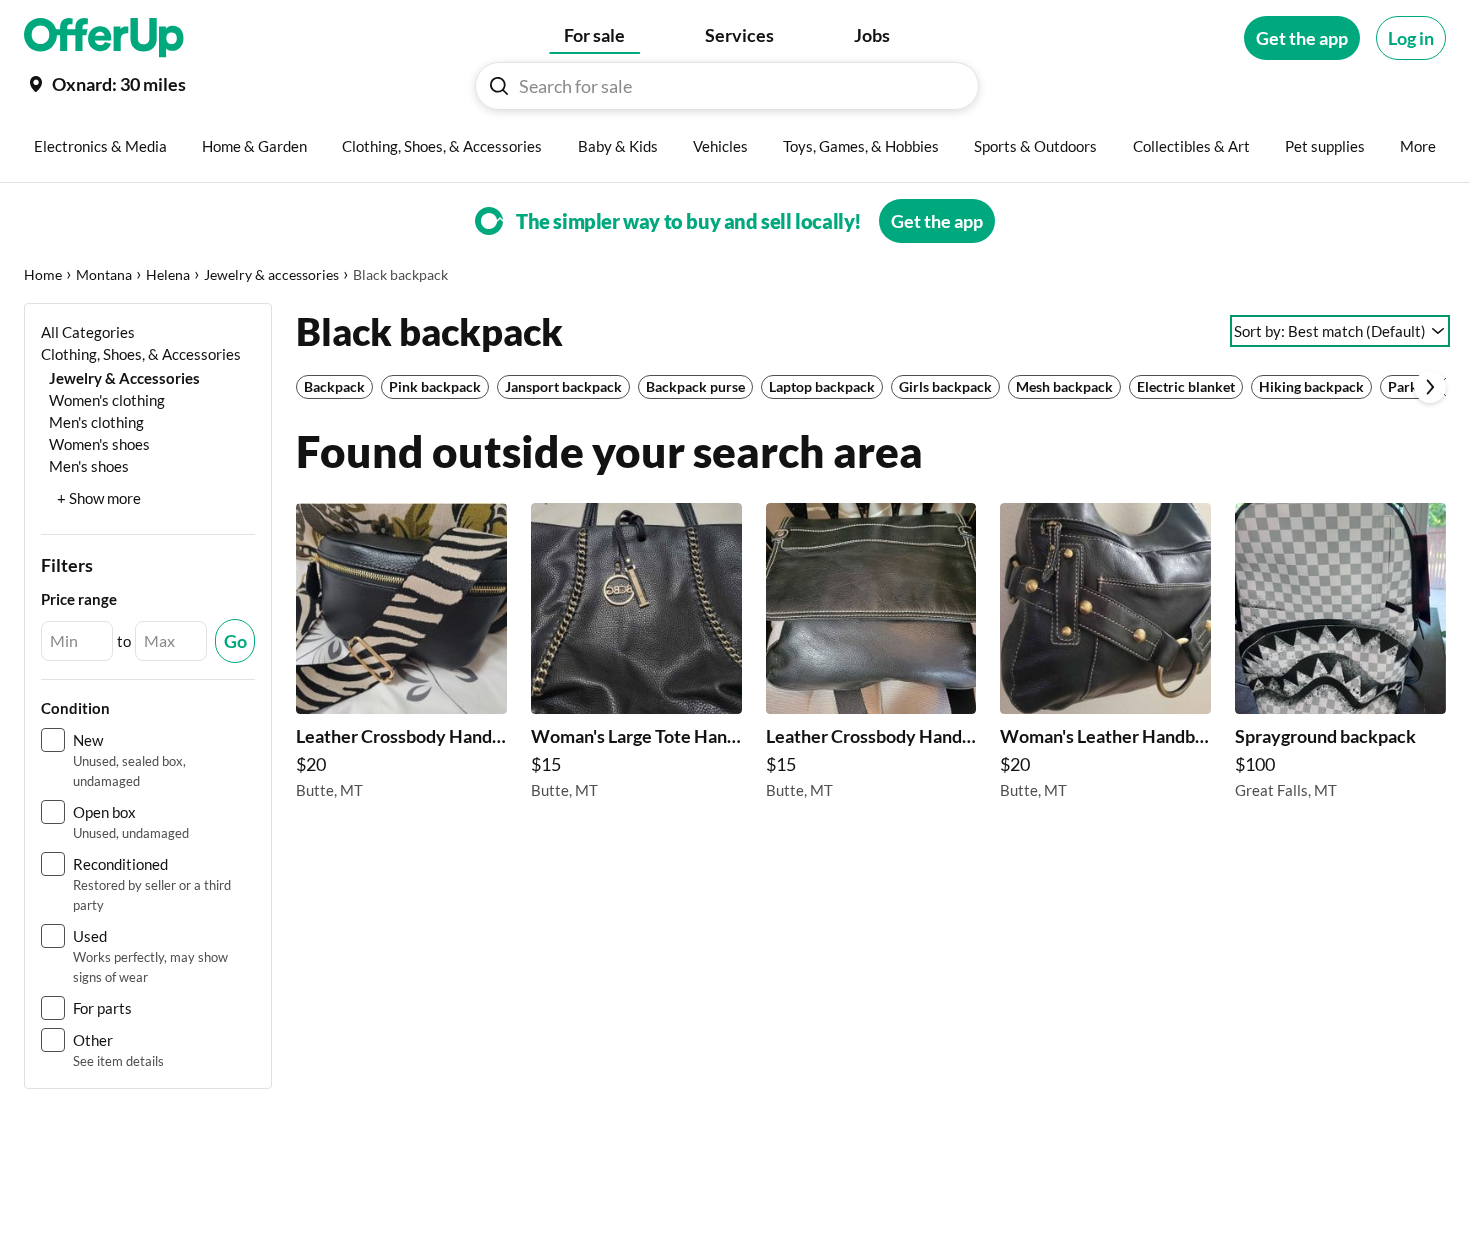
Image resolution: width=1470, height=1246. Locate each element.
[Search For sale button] (499, 86)
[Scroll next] (1430, 387)
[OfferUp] (104, 38)
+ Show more (99, 498)
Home (43, 274)
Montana (104, 274)
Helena (168, 274)
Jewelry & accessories (271, 274)
